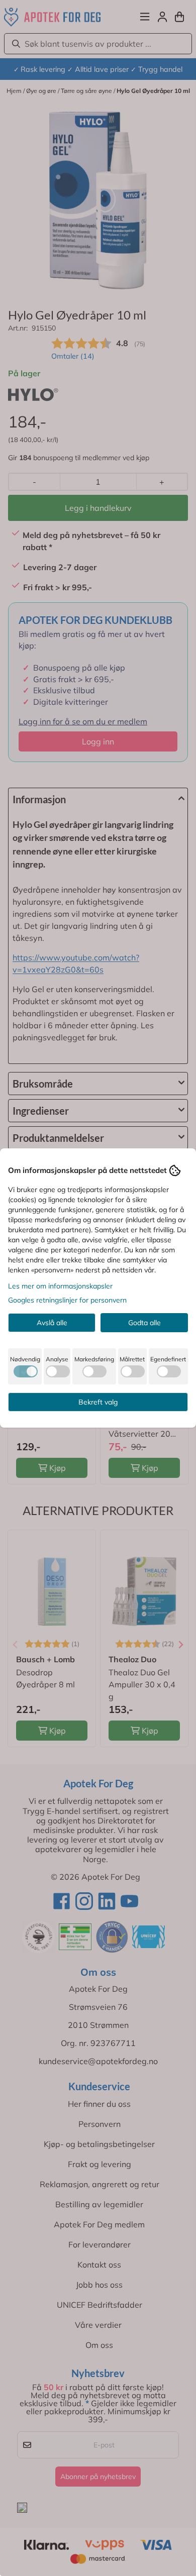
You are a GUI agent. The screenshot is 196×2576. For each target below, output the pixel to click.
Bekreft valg (98, 1402)
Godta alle (144, 1323)
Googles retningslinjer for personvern (67, 1300)
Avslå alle (52, 1323)
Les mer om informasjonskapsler (60, 1286)
